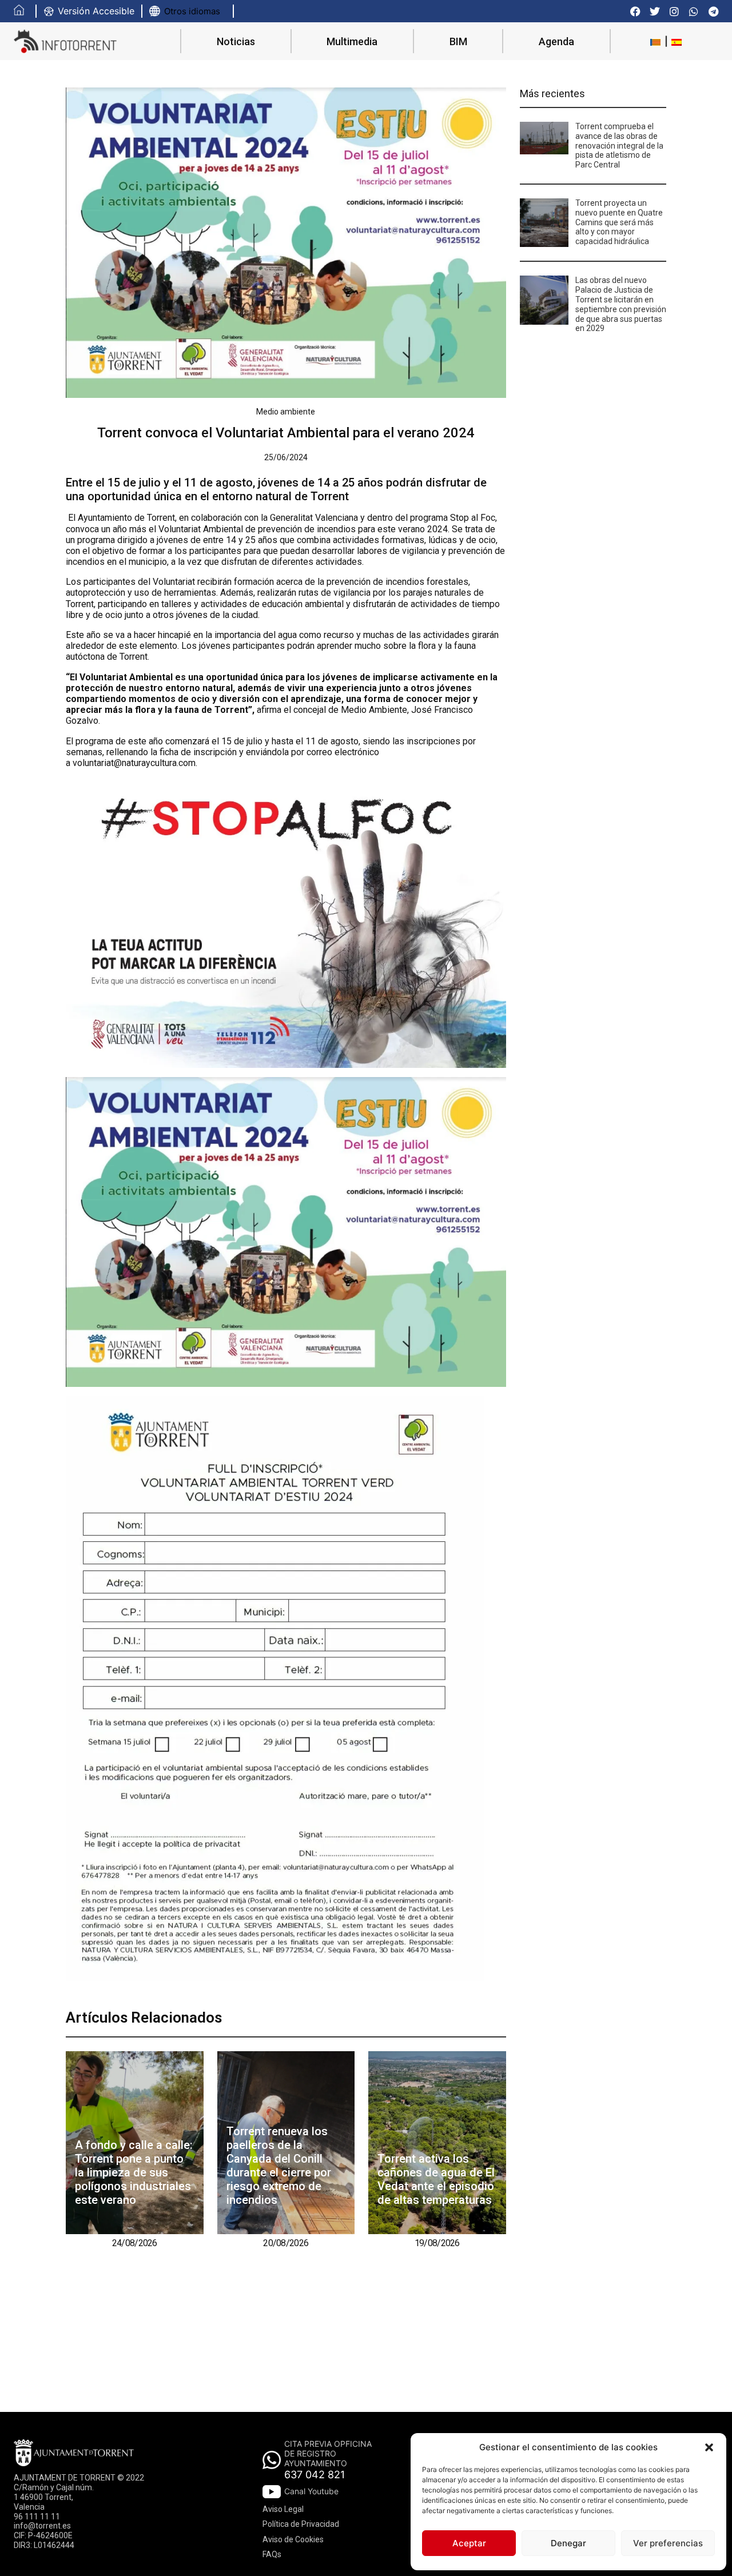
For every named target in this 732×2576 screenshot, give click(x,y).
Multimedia (352, 41)
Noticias (236, 41)
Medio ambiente (286, 412)
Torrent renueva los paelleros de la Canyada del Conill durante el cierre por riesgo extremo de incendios (279, 2166)
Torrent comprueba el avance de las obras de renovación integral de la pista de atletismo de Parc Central (619, 145)
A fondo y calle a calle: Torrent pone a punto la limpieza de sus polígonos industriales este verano (134, 2172)
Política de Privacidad (301, 2524)
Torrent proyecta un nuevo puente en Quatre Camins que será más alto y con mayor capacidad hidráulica (619, 222)
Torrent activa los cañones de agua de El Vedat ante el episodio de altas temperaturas (436, 2179)
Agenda (556, 41)
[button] (709, 2447)
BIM (458, 41)
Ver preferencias (668, 2543)
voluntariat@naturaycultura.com (134, 763)
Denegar (568, 2543)
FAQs (272, 2554)
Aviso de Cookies (293, 2539)
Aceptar (469, 2543)
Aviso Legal (283, 2509)
